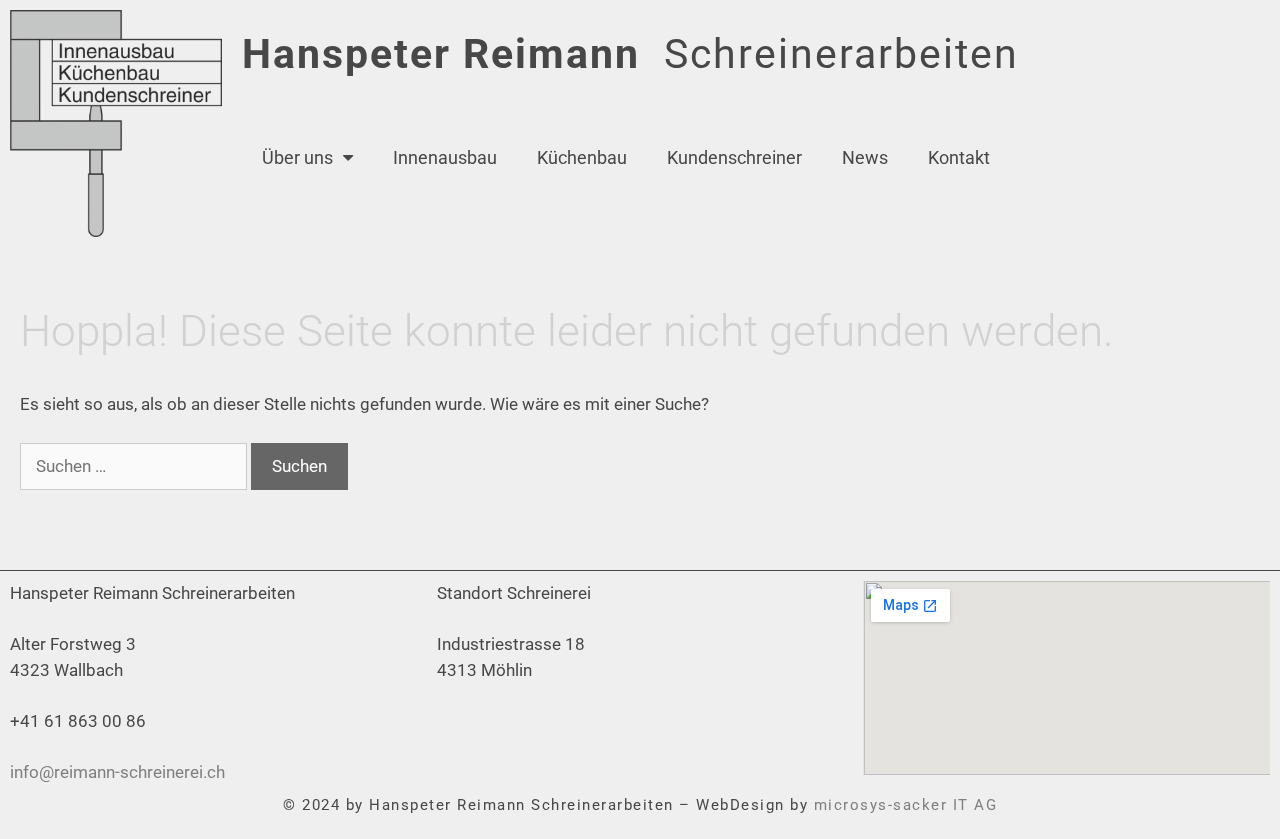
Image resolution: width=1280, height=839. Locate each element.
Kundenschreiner (734, 157)
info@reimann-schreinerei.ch (117, 772)
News (865, 157)
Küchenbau (582, 157)
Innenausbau (445, 157)
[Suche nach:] (135, 466)
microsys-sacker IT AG (906, 805)
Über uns (297, 157)
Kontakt (959, 157)
